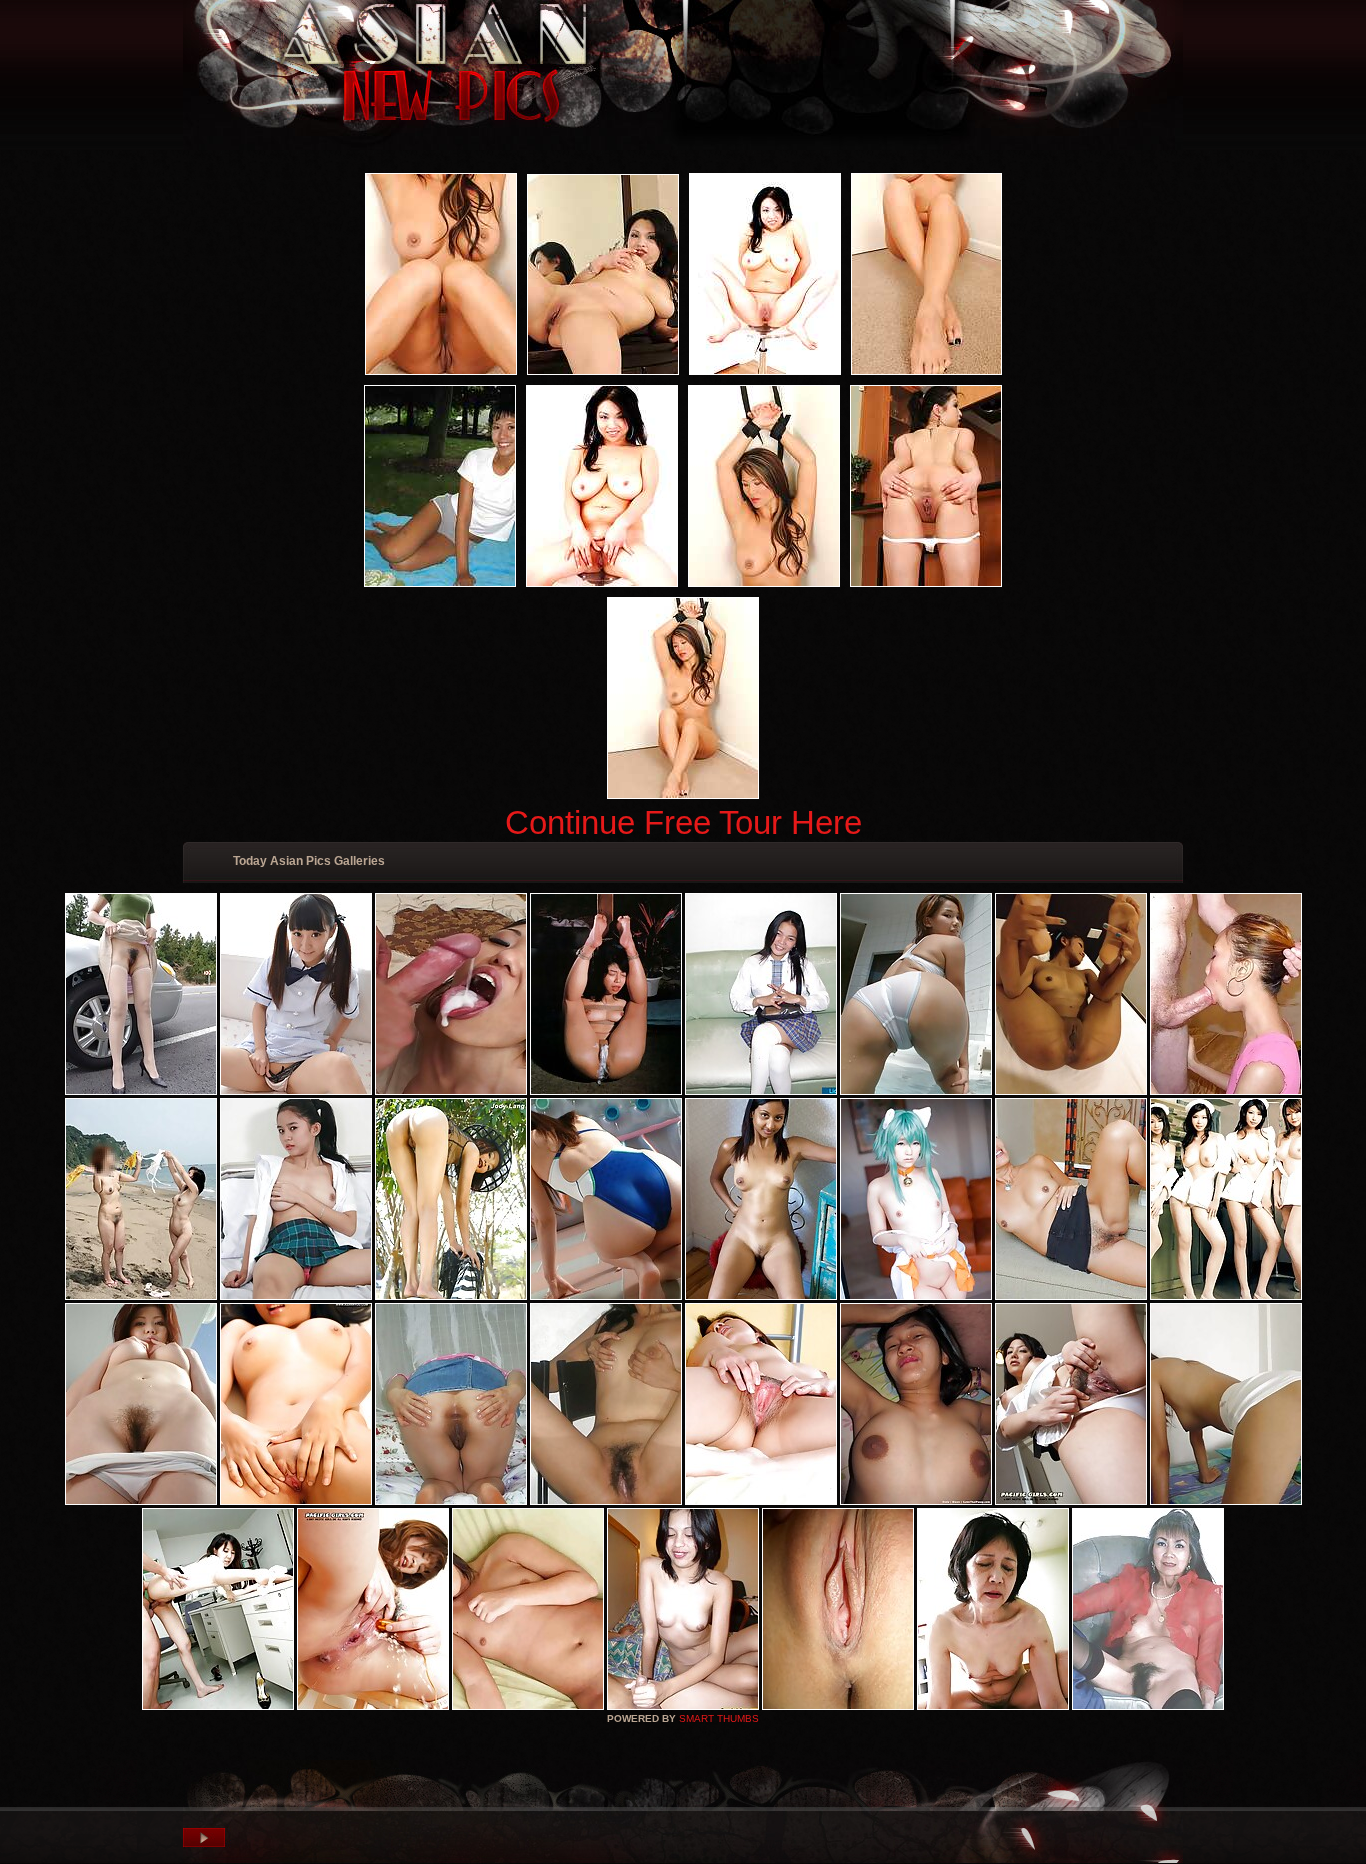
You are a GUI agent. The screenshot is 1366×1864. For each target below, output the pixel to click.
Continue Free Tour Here (683, 822)
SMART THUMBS (719, 1718)
